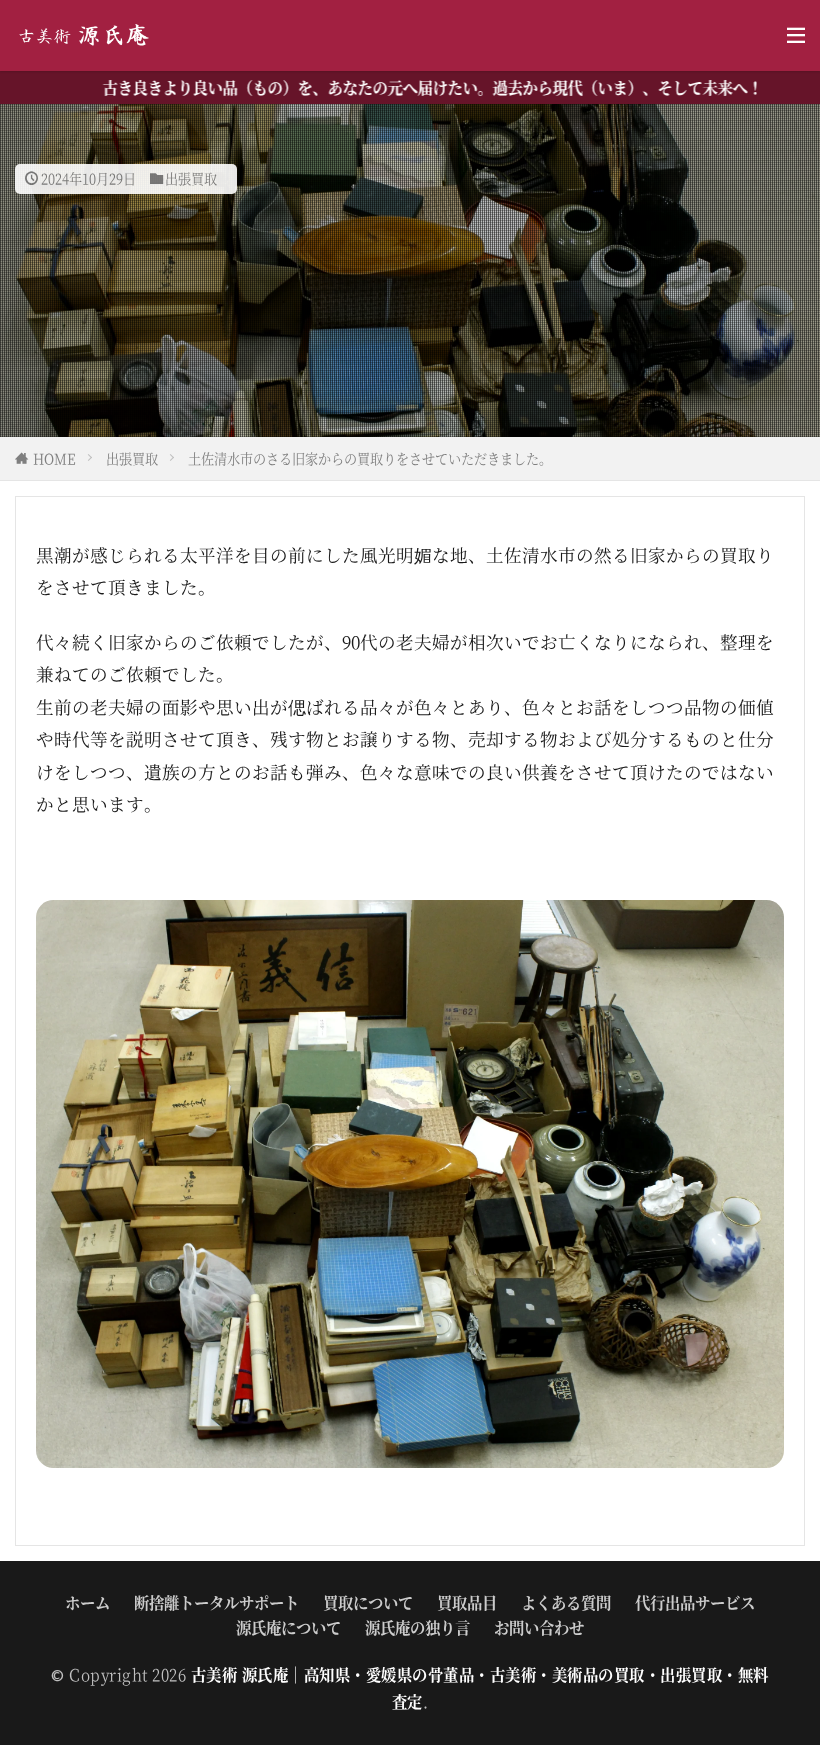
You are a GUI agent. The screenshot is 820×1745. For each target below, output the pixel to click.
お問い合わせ (539, 1627)
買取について (368, 1602)
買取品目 (467, 1602)
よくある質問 (566, 1602)
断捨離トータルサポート (216, 1602)
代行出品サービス (695, 1602)
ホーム (87, 1602)
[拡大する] (758, 926)
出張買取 (191, 178)
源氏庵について (288, 1627)
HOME (54, 458)
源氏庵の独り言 (417, 1627)
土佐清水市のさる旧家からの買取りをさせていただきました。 (370, 458)
